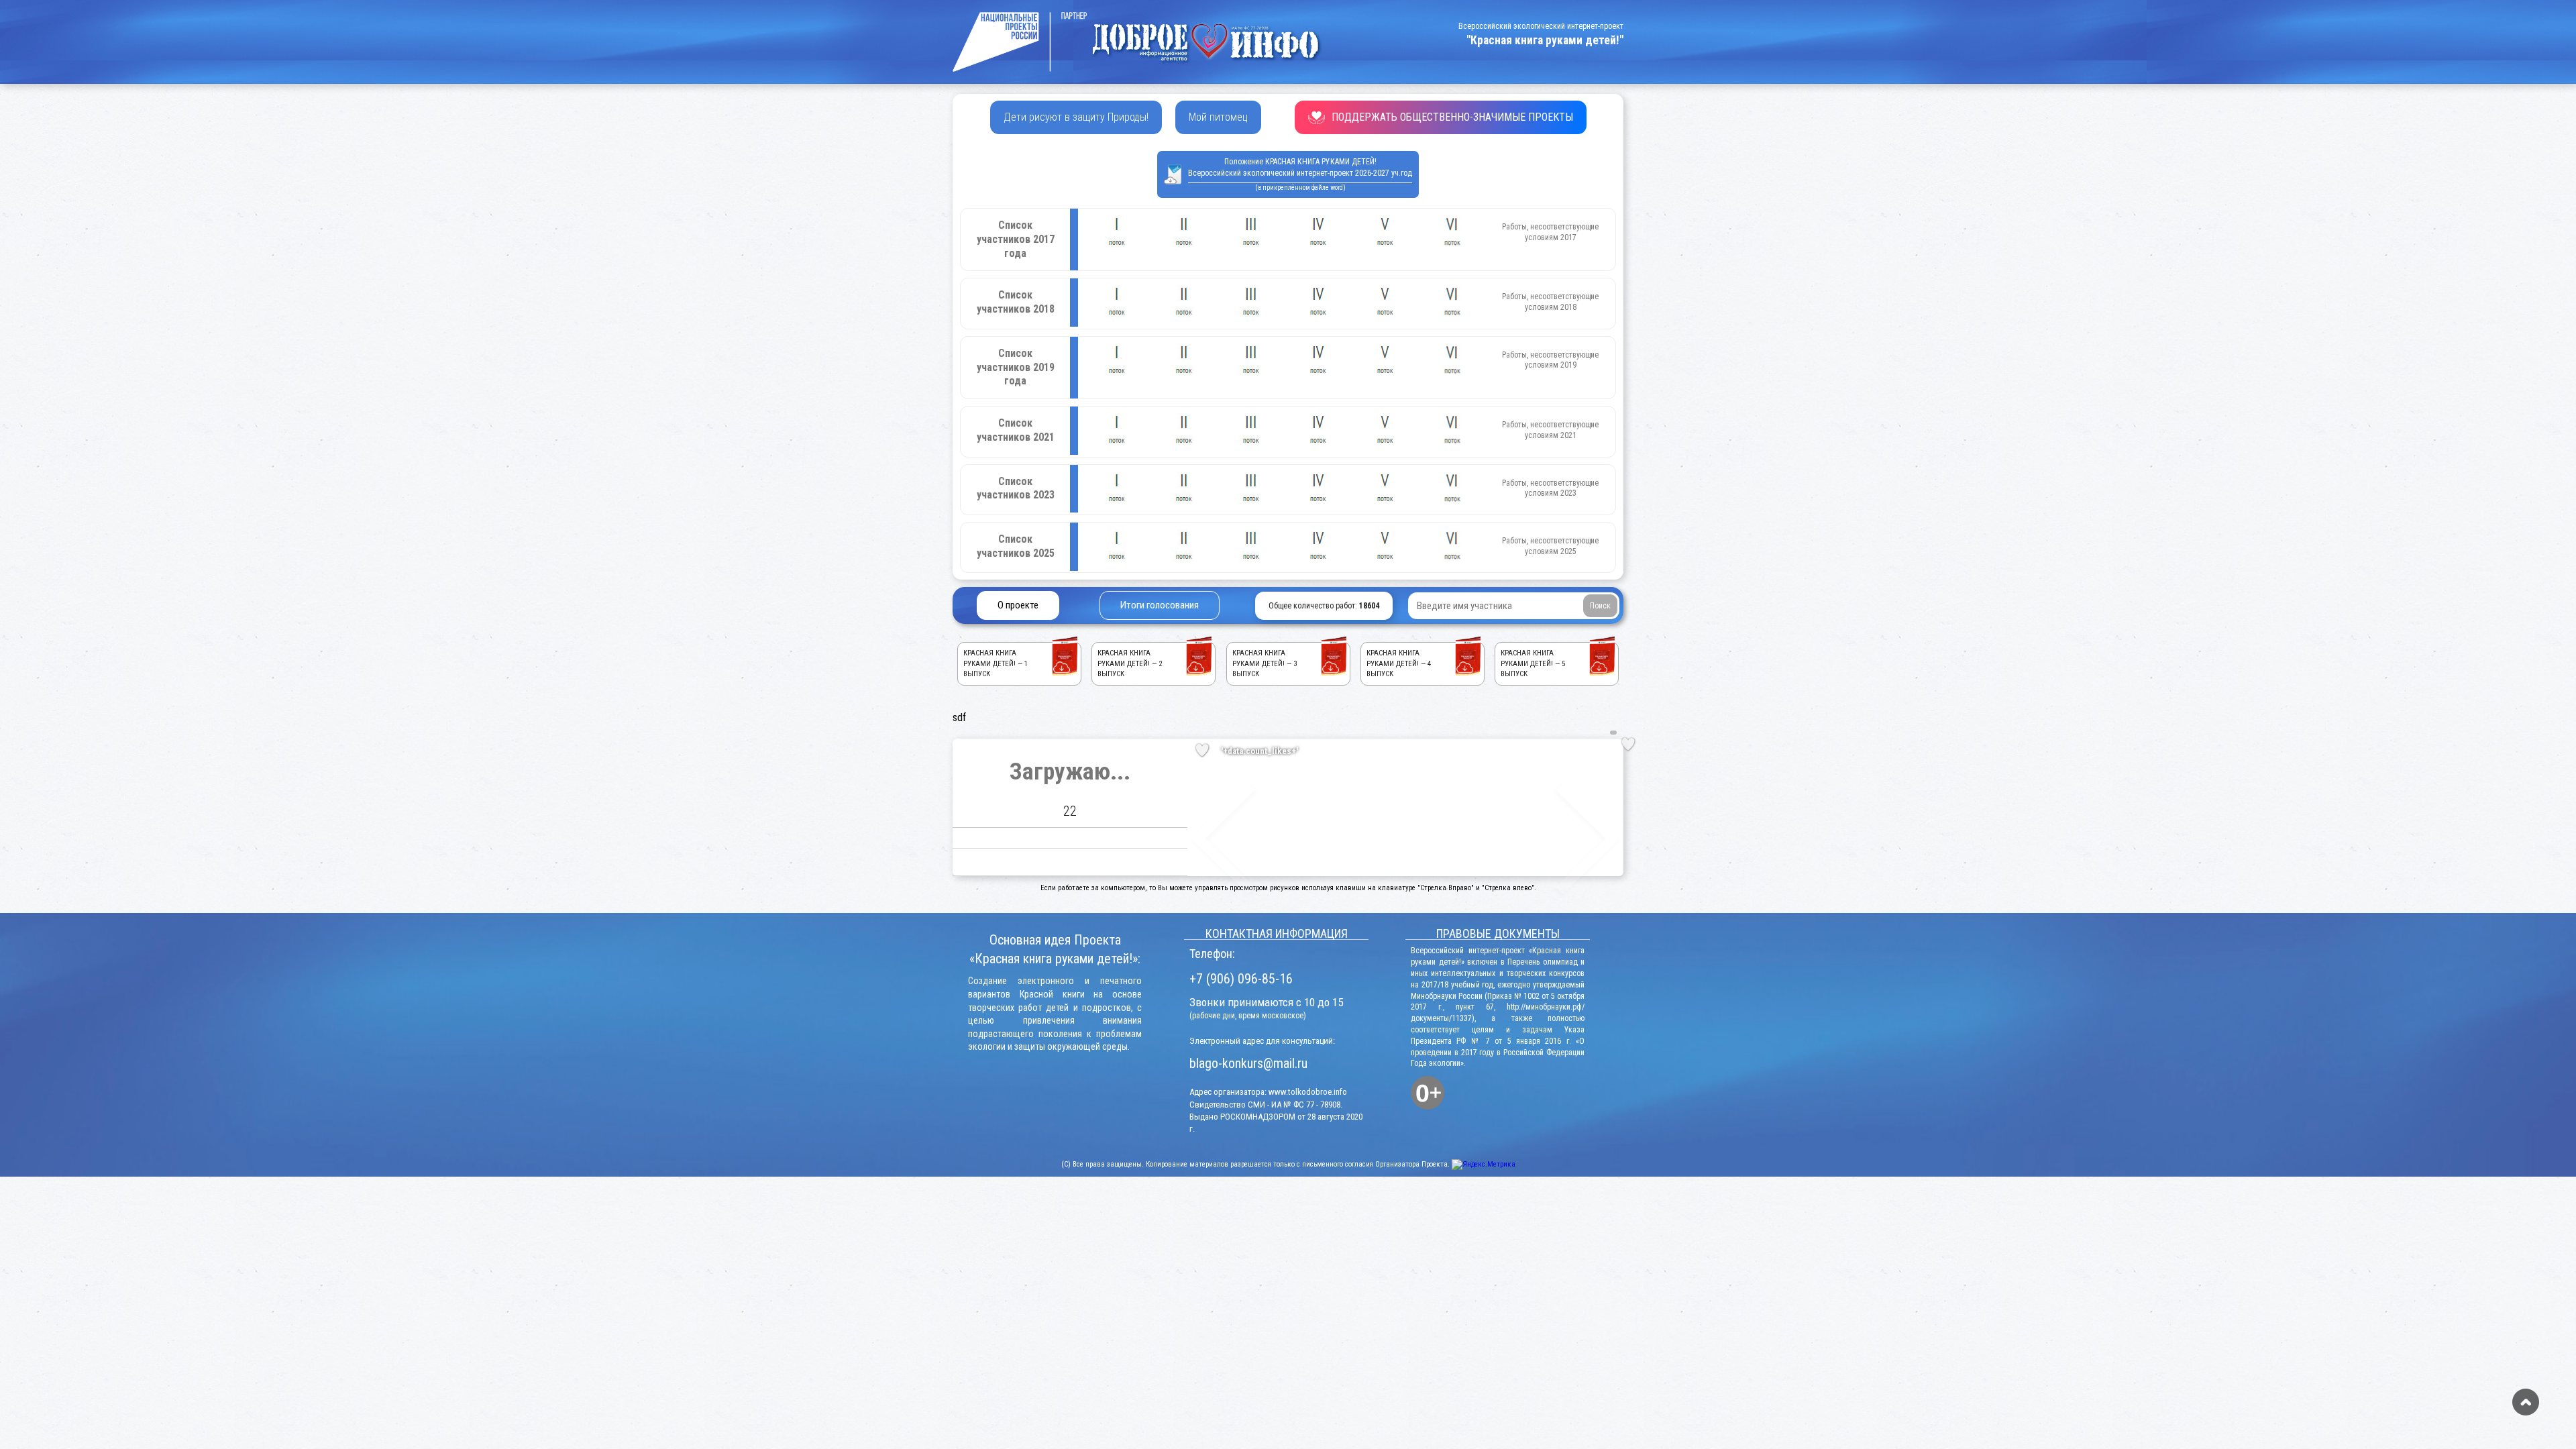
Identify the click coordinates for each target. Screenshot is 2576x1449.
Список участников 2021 (1016, 430)
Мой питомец (1218, 117)
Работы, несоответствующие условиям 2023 (1550, 488)
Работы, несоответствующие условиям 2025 (1550, 546)
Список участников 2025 (1016, 546)
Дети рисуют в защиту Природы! (1076, 117)
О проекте (1018, 605)
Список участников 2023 (1016, 488)
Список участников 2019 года (1016, 367)
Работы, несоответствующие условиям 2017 (1550, 232)
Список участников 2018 (1016, 302)
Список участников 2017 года (1016, 239)
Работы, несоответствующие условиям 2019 (1550, 360)
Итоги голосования (1160, 605)
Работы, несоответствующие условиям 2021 (1550, 430)
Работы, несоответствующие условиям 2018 (1550, 302)
